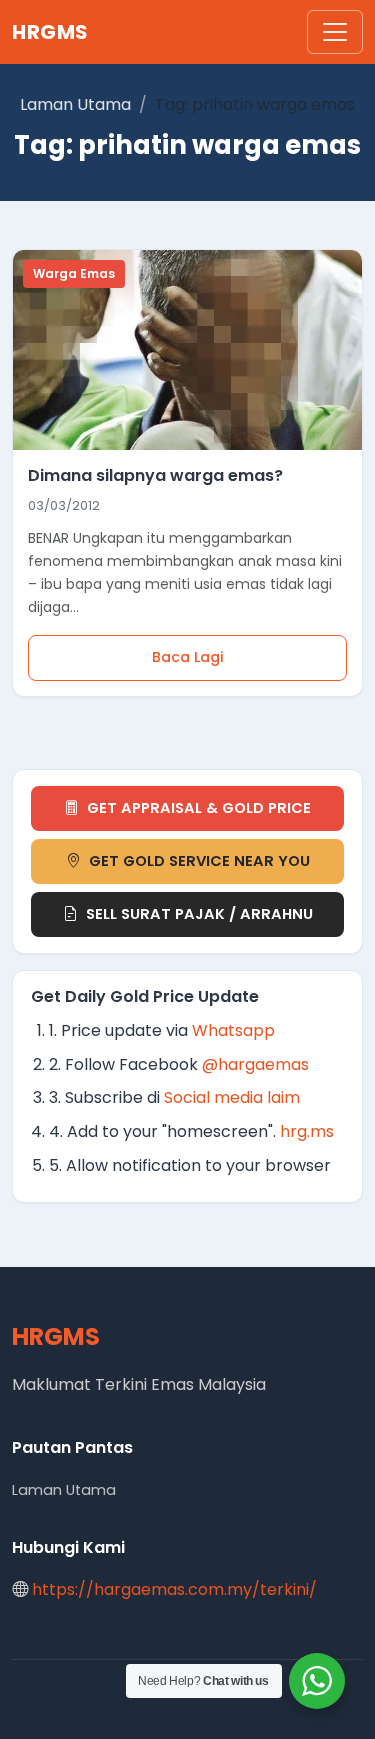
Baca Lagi (188, 657)
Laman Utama (75, 104)
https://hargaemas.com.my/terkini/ (174, 1589)
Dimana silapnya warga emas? (155, 475)
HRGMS (50, 32)
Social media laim (232, 1097)
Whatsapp (233, 1030)
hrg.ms (307, 1131)
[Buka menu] (335, 32)
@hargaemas (255, 1064)
